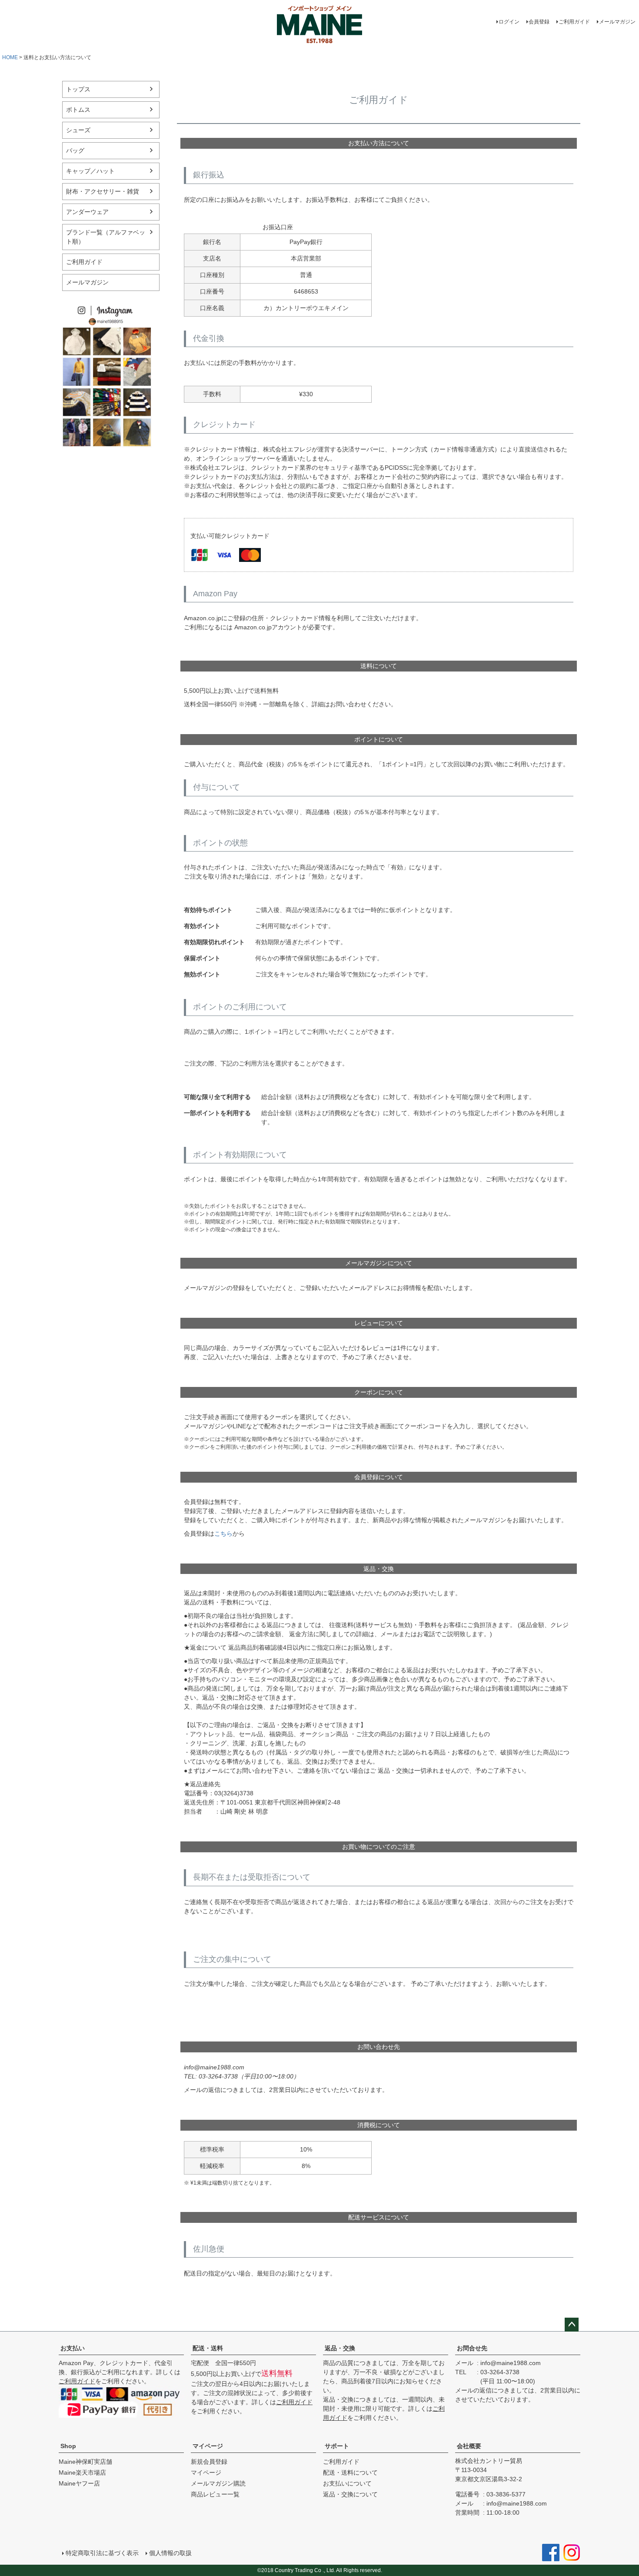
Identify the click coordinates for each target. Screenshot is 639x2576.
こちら (223, 1534)
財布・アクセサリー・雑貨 (103, 191)
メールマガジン (617, 22)
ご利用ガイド (574, 22)
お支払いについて (347, 2483)
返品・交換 (340, 2348)
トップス (78, 89)
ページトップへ (572, 2325)
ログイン (509, 22)
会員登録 (539, 22)
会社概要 (469, 2446)
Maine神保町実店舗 (85, 2462)
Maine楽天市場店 (82, 2472)
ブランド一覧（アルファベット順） (106, 237)
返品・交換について (350, 2494)
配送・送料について (350, 2472)
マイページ (208, 2446)
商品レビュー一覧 (215, 2494)
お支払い (73, 2348)
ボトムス (78, 110)
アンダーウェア (87, 212)
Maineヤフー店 (79, 2483)
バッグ (75, 150)
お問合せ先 (472, 2348)
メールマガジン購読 (218, 2483)
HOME (10, 57)
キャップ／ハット (90, 171)
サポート (337, 2446)
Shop (68, 2446)
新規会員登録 (209, 2462)
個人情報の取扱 (170, 2553)
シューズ (78, 130)
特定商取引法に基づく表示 (102, 2553)
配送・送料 (208, 2348)
